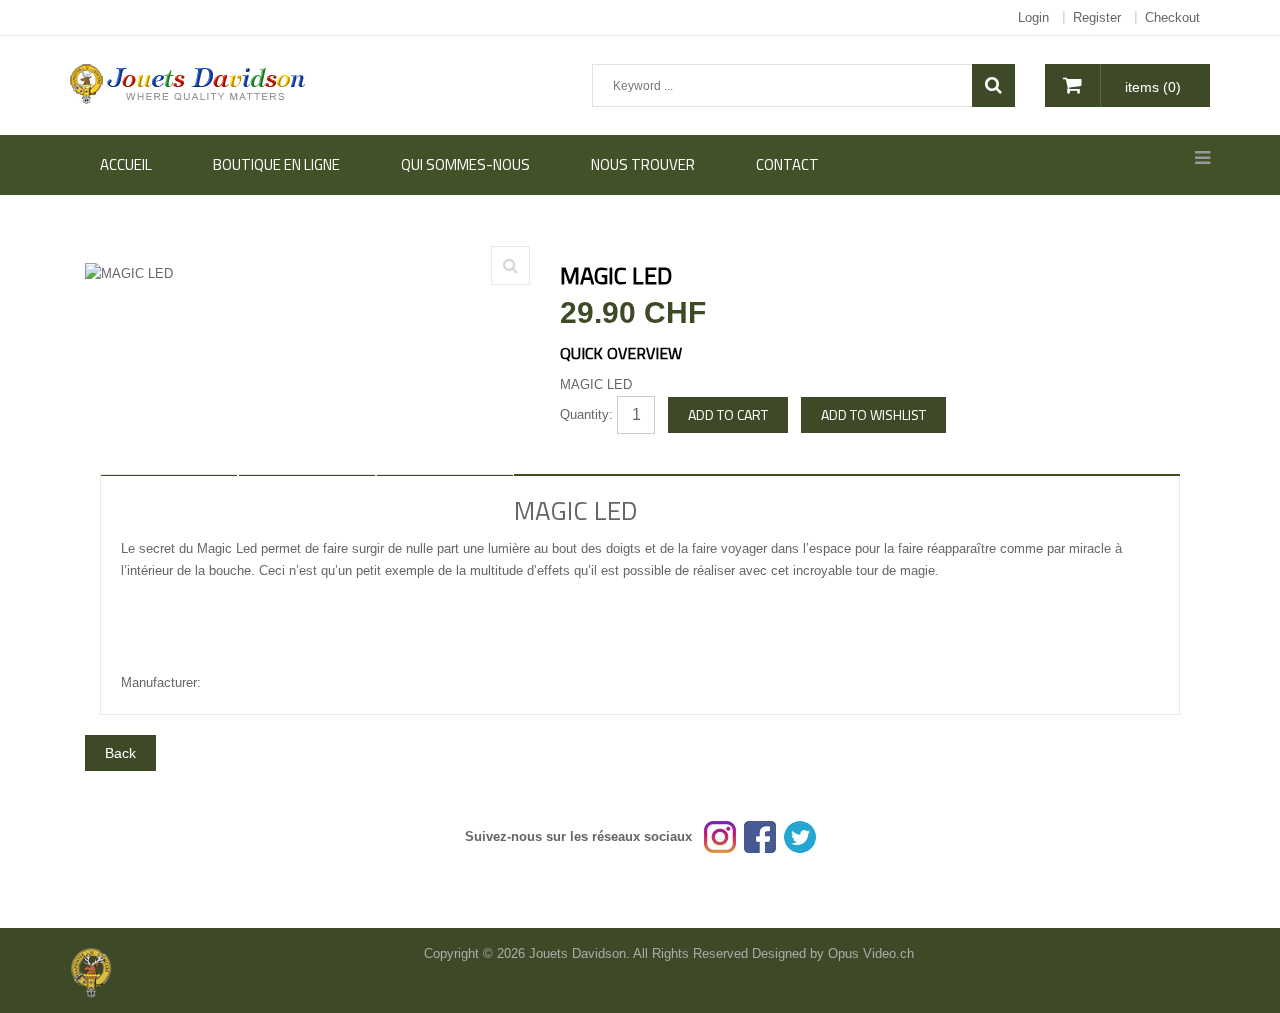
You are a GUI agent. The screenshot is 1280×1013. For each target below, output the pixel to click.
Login (1033, 17)
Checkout (1172, 17)
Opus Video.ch (871, 953)
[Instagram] (720, 836)
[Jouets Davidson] (188, 82)
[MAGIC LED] (510, 265)
